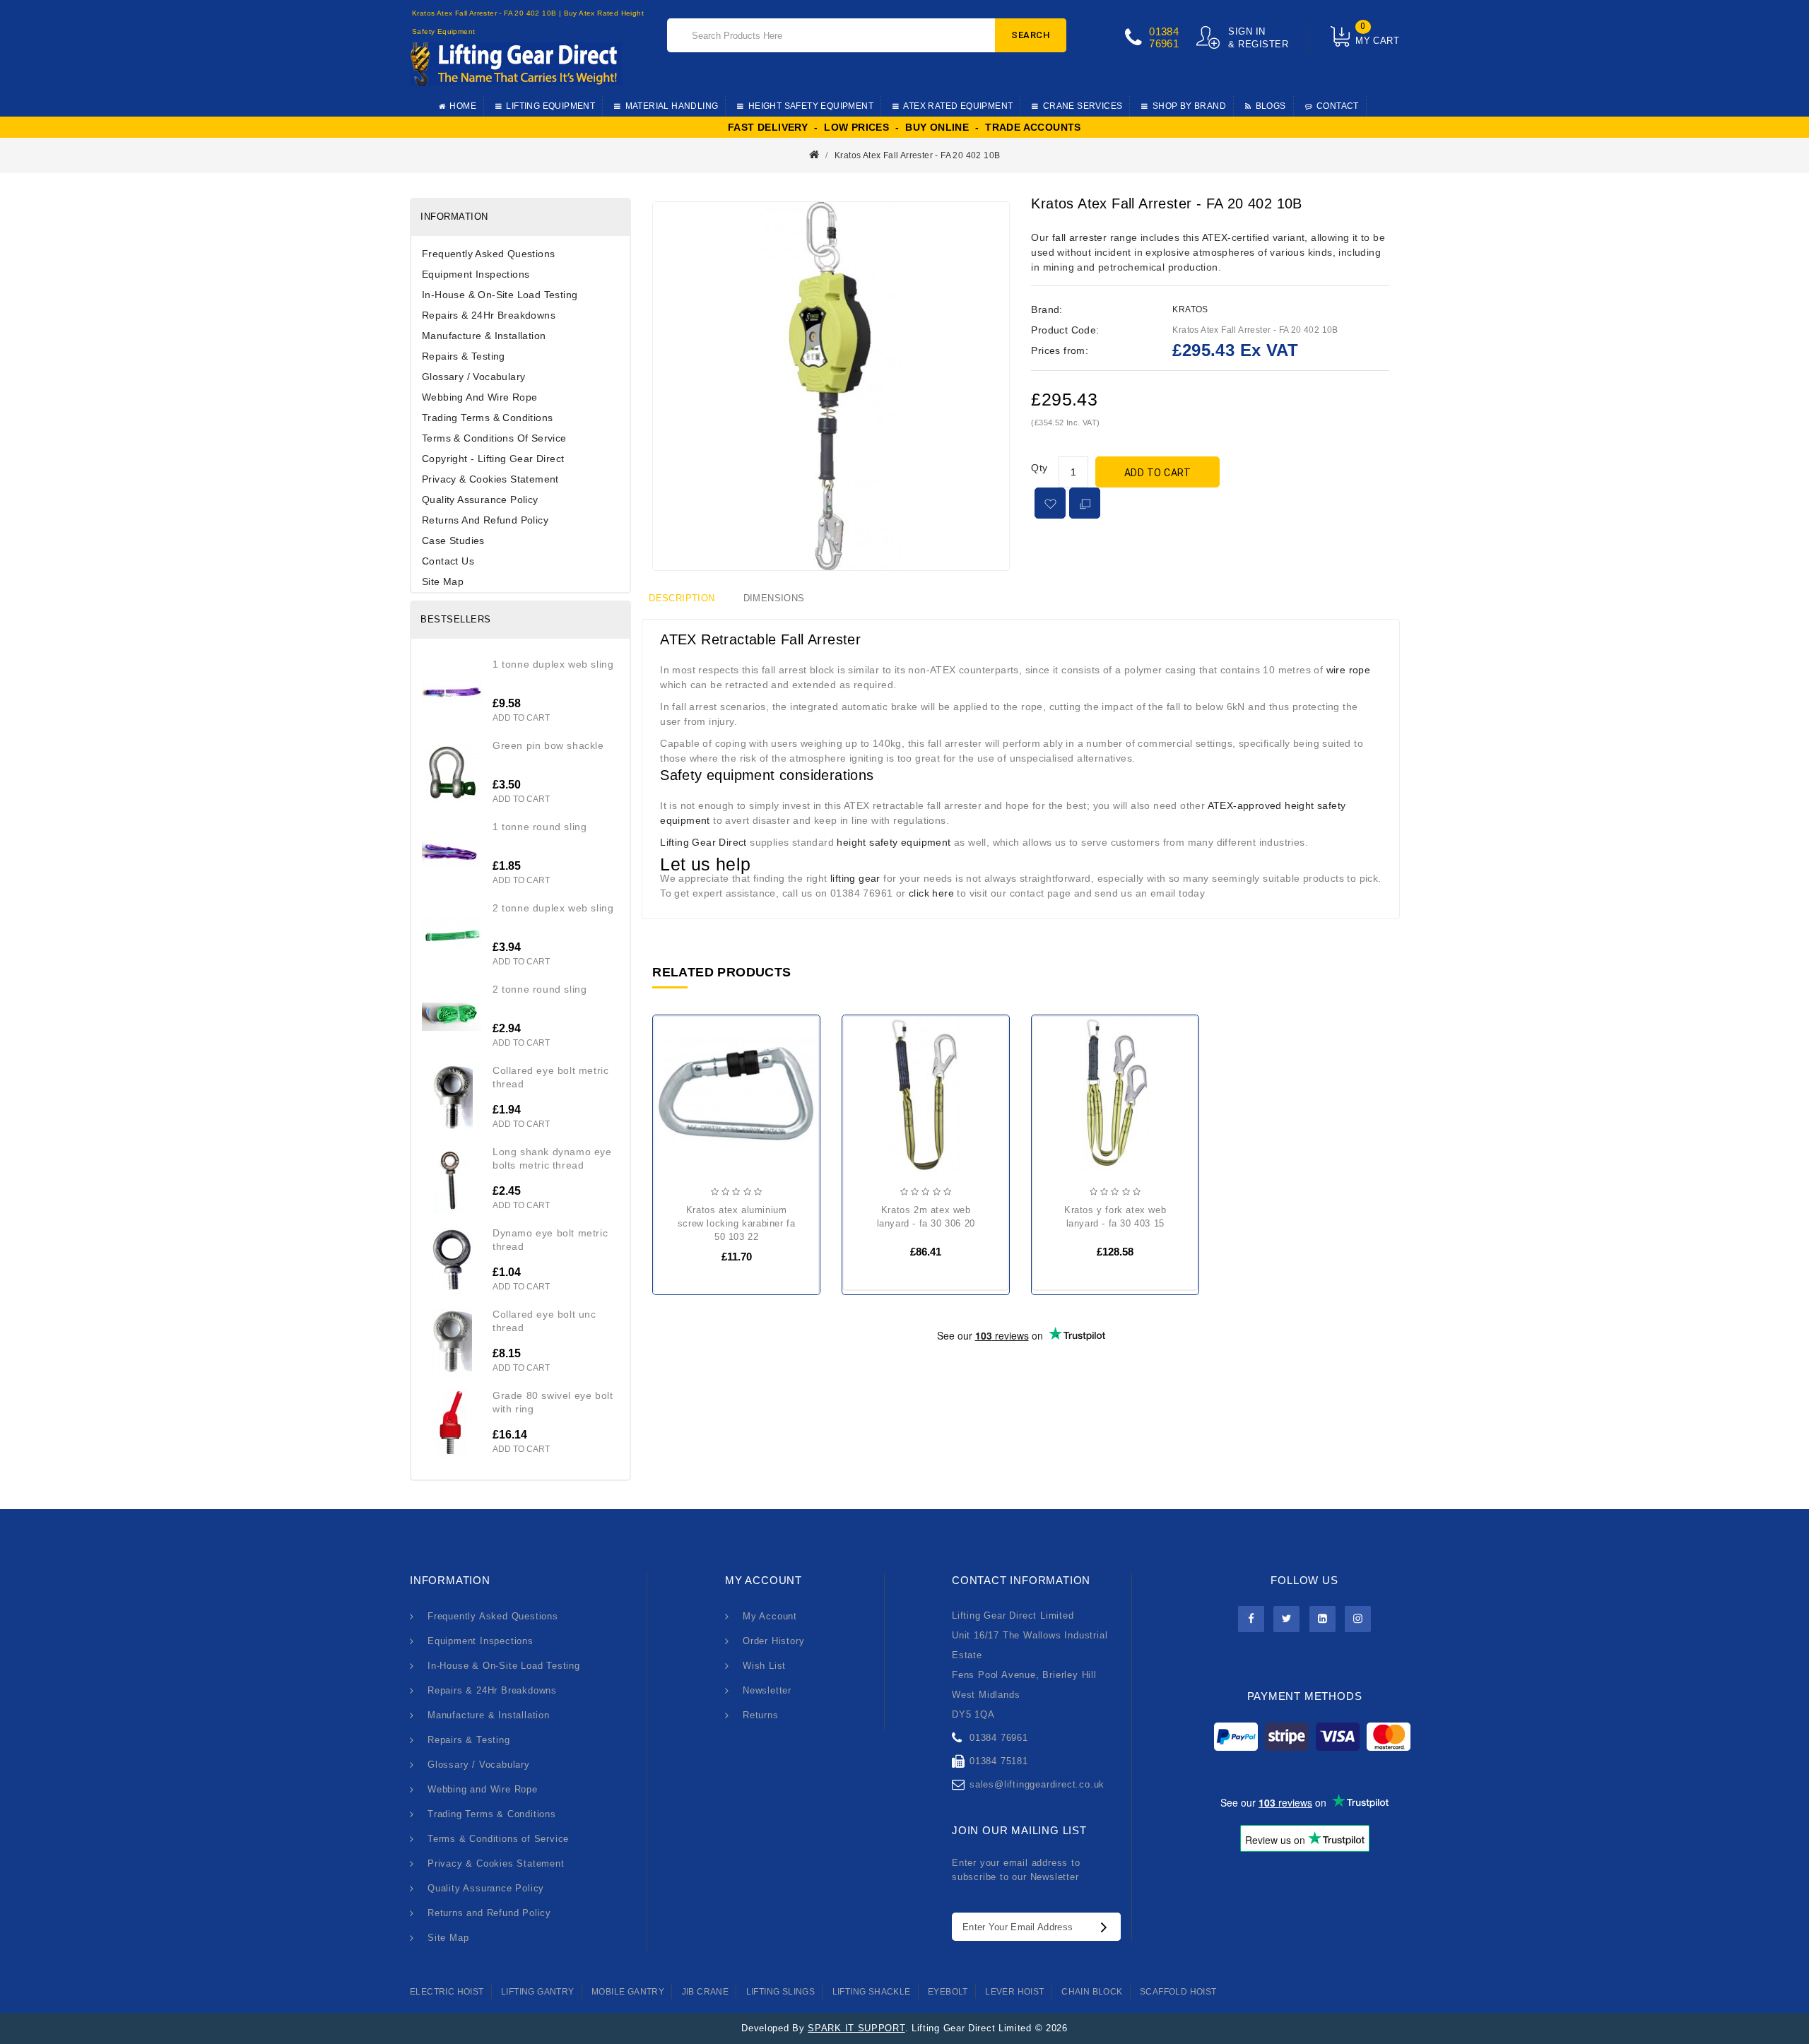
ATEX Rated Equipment (958, 106)
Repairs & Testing (464, 356)
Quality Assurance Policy (480, 500)
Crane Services (1083, 106)
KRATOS (1190, 309)
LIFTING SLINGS (781, 1992)
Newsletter (767, 1690)
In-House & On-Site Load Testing (500, 295)
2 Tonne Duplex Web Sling (553, 908)
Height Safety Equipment (811, 106)
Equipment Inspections (476, 274)
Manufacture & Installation (484, 336)
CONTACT (1338, 106)
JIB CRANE (706, 1992)
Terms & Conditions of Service (494, 438)
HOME (463, 106)
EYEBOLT (948, 1992)
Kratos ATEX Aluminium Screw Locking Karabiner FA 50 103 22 (737, 1223)
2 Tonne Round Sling (540, 989)
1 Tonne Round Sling (540, 827)
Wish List (764, 1666)
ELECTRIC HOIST (447, 1992)
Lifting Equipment (550, 106)
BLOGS (1271, 106)
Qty (1039, 468)
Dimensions (774, 598)
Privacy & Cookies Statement (490, 479)
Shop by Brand (1189, 106)
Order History (773, 1641)
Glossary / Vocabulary (473, 377)
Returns (761, 1715)
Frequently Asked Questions (488, 254)
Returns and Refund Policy (485, 520)
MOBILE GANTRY (628, 1992)
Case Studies (453, 540)
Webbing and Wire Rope (479, 397)
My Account (770, 1616)
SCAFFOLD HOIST (1178, 1992)
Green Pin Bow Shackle (548, 745)
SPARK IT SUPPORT (856, 2028)
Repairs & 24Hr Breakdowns (489, 315)
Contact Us (448, 561)
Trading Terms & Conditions (487, 418)
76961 (1164, 43)
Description (682, 598)
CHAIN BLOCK (1092, 1992)
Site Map (443, 581)
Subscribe (1107, 1927)
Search (1031, 35)
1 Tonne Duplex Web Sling (553, 664)
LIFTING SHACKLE (872, 1992)
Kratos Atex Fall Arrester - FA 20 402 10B (917, 155)
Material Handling (672, 106)
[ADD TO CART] (676, 1101)
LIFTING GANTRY (538, 1992)
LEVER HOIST (1014, 1992)
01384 (1164, 31)
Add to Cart (1158, 473)
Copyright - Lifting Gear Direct (493, 459)
